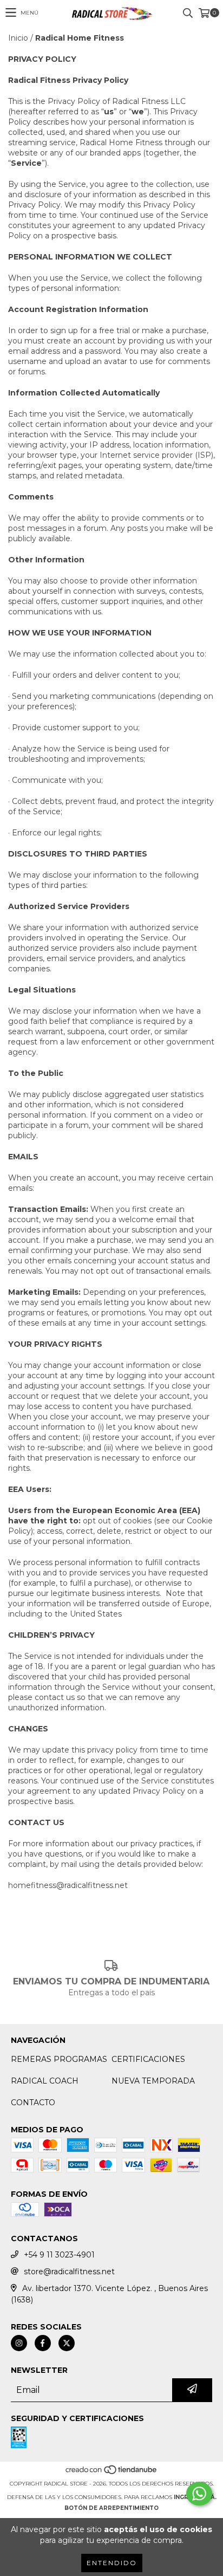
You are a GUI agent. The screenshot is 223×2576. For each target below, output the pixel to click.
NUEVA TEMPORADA (153, 2081)
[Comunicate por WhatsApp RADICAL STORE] (199, 2494)
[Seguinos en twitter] (67, 2343)
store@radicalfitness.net (69, 2272)
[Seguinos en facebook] (43, 2343)
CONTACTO (33, 2103)
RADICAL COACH (45, 2081)
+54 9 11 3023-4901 (59, 2255)
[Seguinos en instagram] (19, 2343)
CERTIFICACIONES (148, 2059)
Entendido (112, 2563)
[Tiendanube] (112, 2473)
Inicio (18, 38)
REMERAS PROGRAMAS (59, 2059)
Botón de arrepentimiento (111, 2508)
